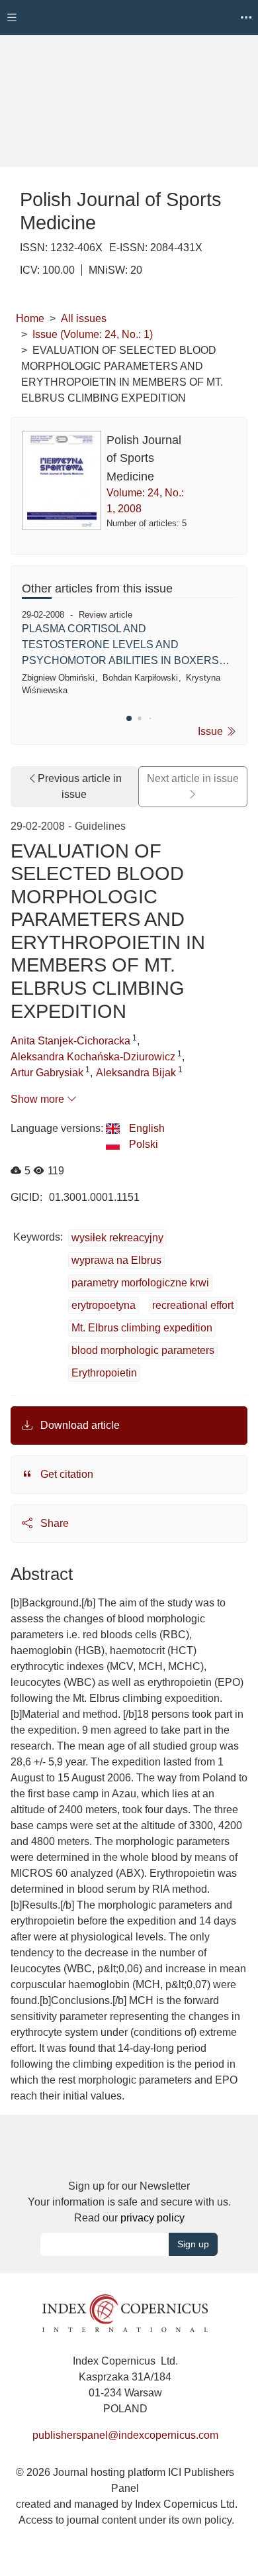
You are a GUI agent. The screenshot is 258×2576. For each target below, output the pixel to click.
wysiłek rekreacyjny (117, 1238)
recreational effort (193, 1305)
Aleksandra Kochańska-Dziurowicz (93, 1057)
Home (30, 318)
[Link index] (125, 2312)
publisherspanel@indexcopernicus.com (125, 2435)
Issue (212, 731)
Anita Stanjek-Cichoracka (70, 1041)
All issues (84, 318)
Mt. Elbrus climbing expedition (142, 1328)
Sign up (193, 2244)
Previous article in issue (80, 786)
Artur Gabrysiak (47, 1073)
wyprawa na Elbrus (116, 1260)
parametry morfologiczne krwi (140, 1283)
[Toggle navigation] (12, 18)
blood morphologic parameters (143, 1350)
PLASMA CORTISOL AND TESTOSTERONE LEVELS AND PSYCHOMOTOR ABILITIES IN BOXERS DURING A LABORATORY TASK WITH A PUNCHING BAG (120, 646)
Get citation (65, 1474)
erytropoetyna (104, 1305)
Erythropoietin (104, 1373)
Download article (79, 1425)
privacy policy (152, 2218)
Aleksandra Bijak (136, 1073)
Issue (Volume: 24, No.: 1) (93, 334)
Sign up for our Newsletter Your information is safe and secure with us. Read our (129, 2202)
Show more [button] (39, 1099)
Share (53, 1523)
